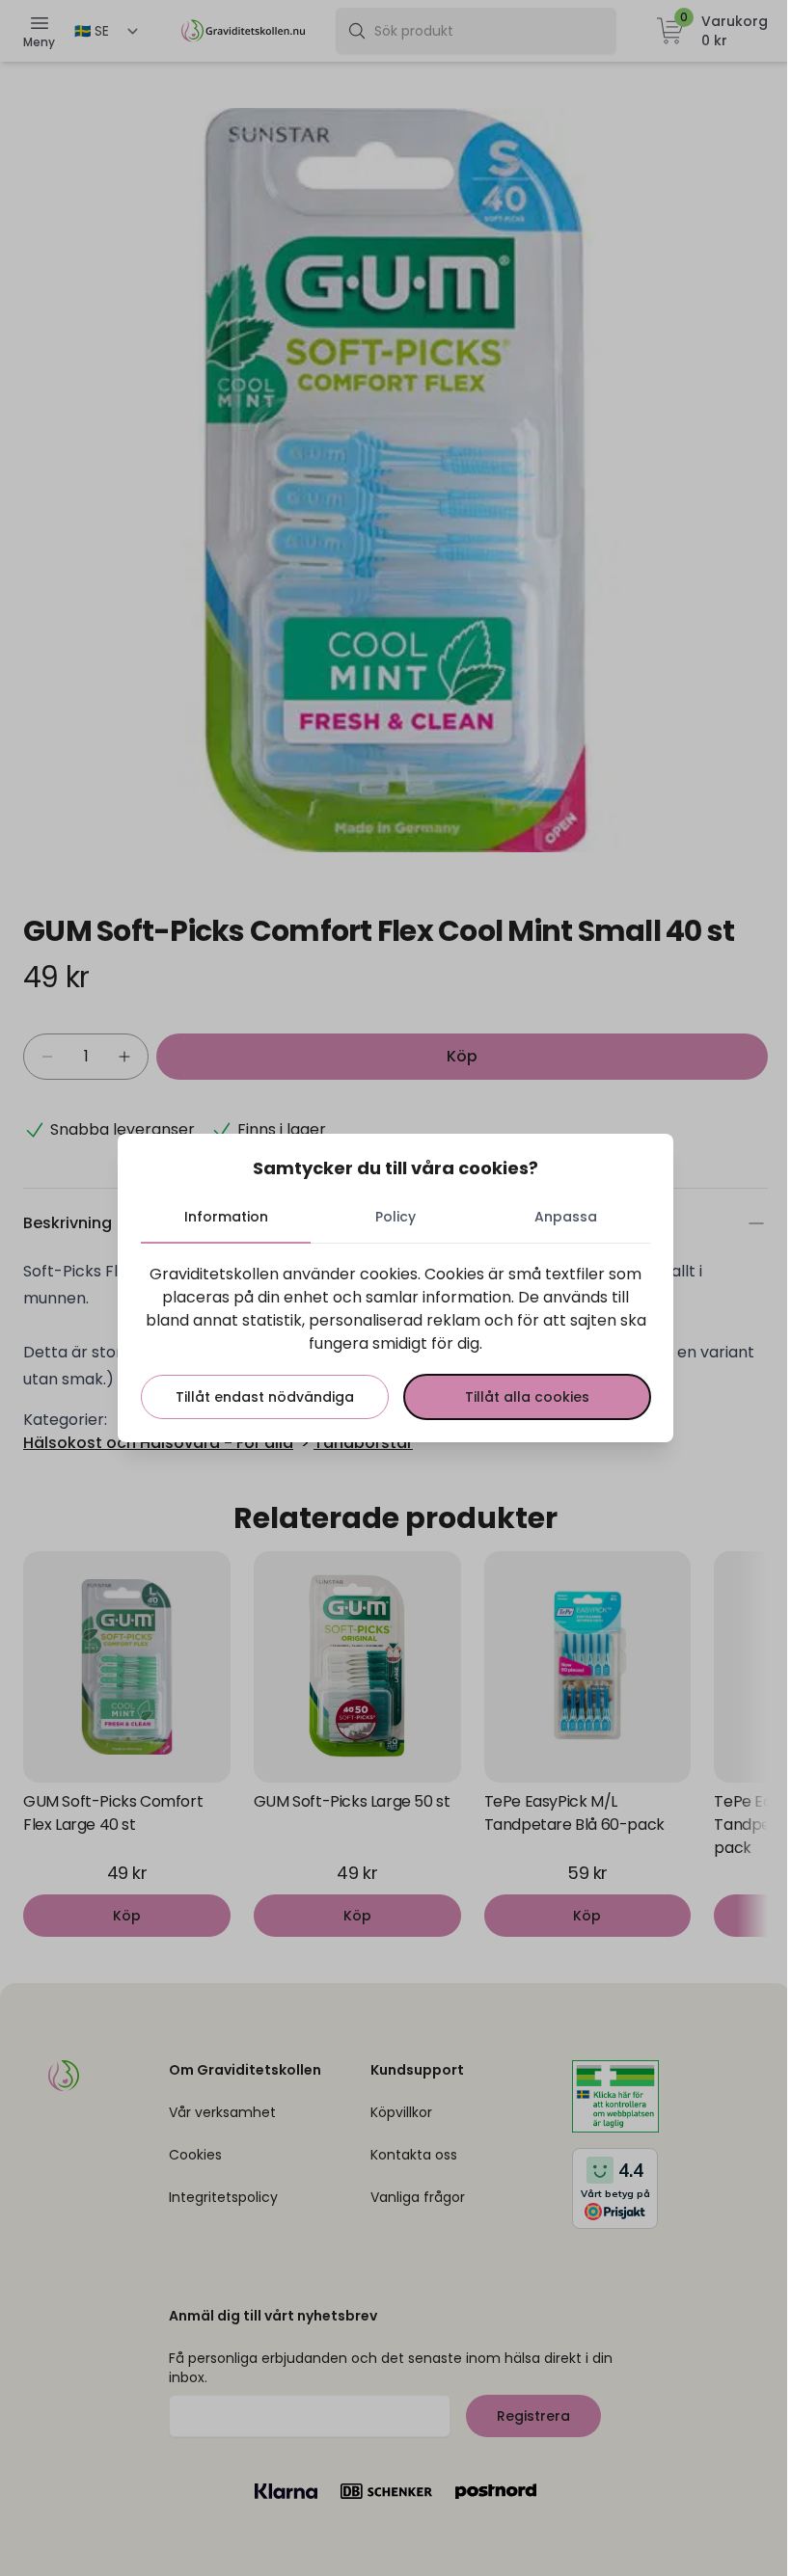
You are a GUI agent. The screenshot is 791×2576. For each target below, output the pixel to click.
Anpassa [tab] (566, 1217)
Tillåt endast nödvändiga (265, 1397)
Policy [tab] (395, 1217)
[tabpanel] (395, 1341)
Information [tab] (226, 1217)
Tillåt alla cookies (527, 1397)
